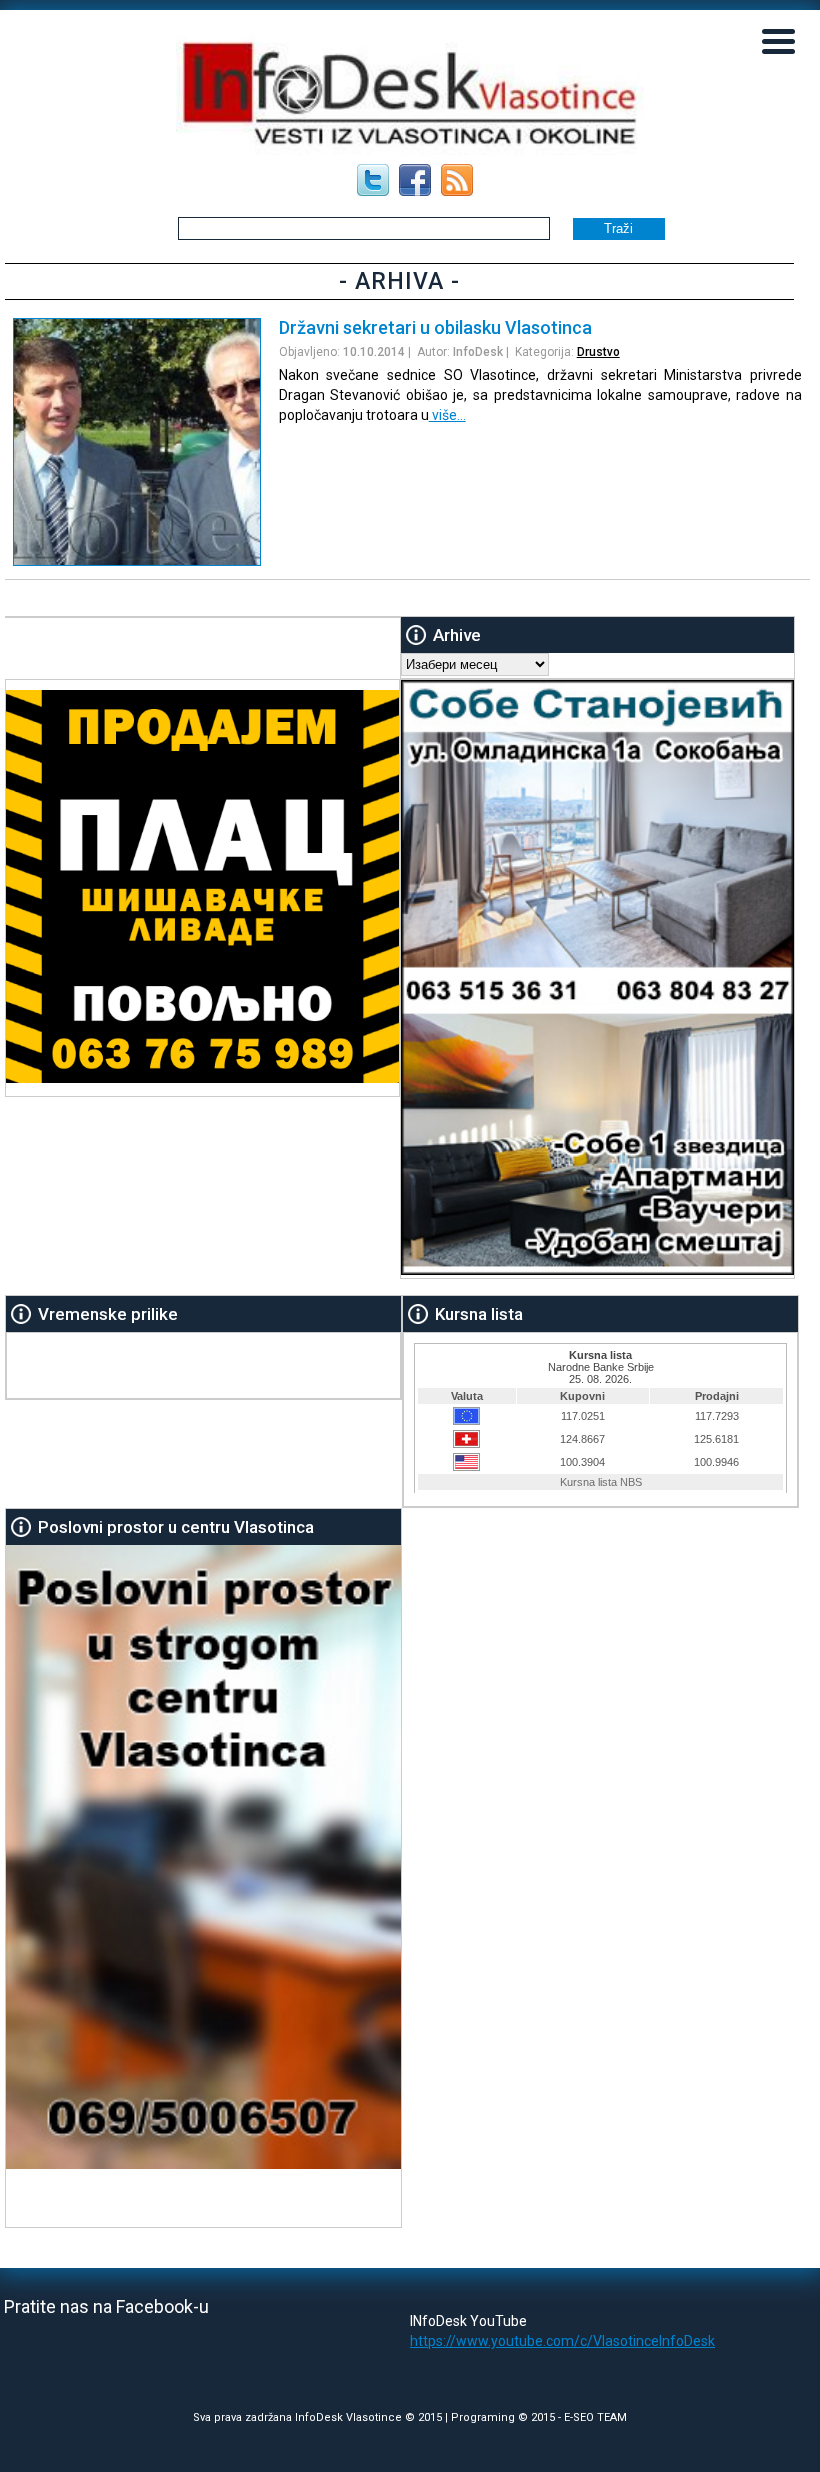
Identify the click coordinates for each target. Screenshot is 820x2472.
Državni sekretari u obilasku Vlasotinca (435, 327)
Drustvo (598, 352)
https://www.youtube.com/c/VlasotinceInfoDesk (562, 2341)
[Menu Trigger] (779, 40)
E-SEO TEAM (595, 2417)
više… (447, 415)
